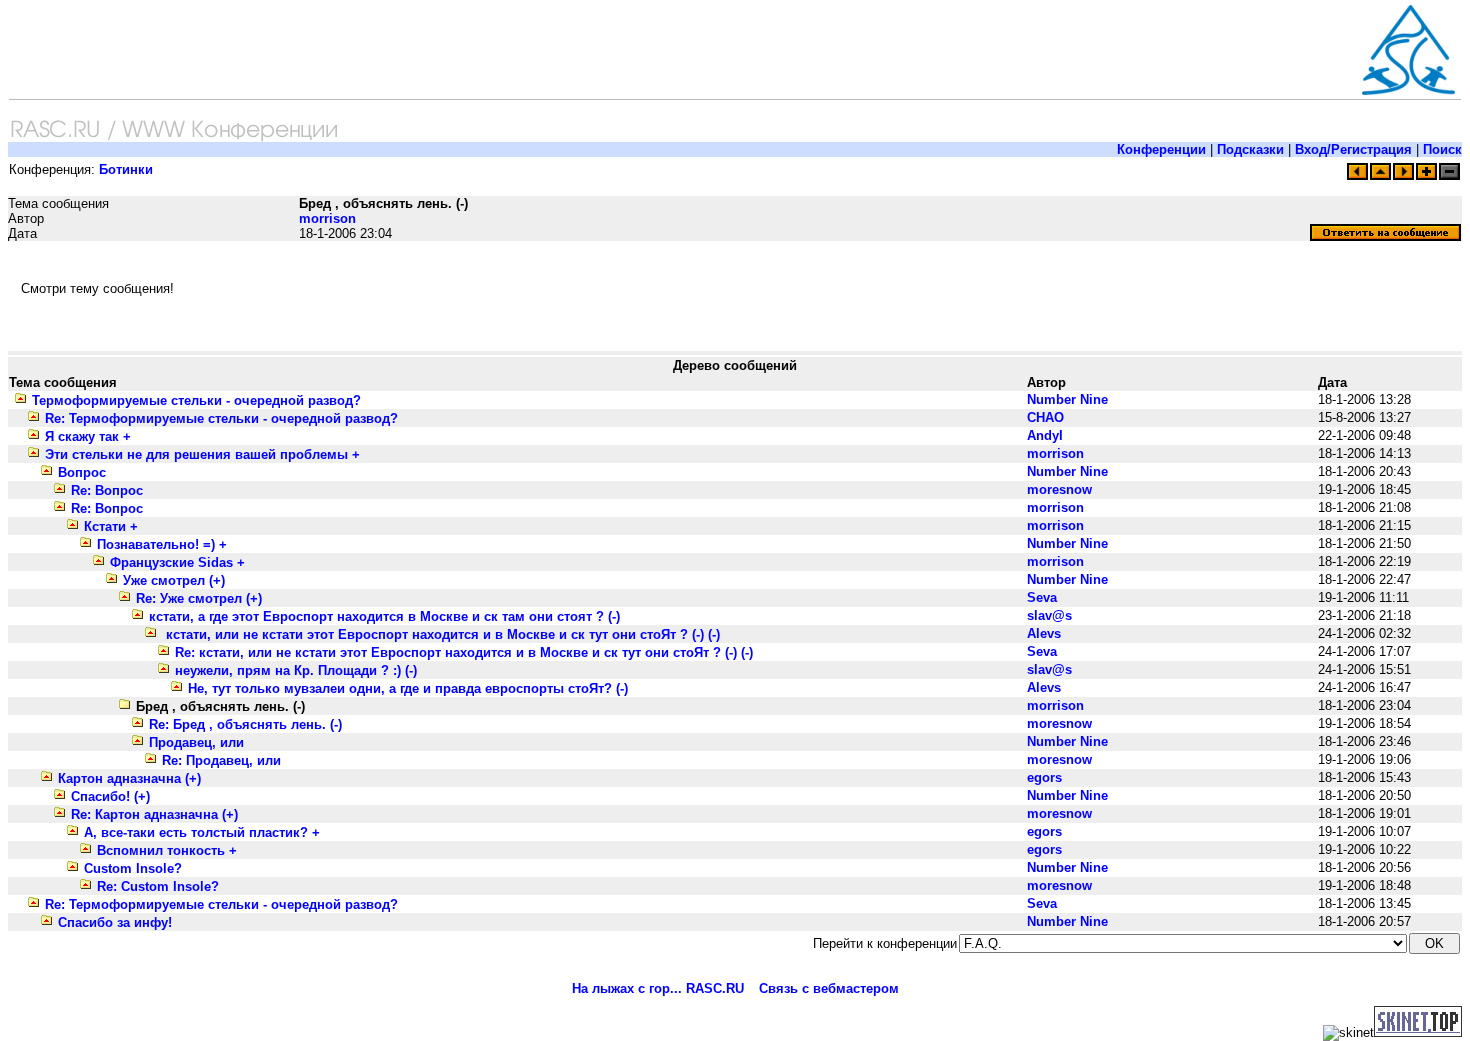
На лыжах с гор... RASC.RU (658, 988)
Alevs (1044, 633)
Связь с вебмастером (829, 988)
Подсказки (1250, 149)
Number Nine (1067, 399)
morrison (327, 218)
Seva (1042, 597)
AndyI (1045, 435)
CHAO (1045, 417)
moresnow (1059, 489)
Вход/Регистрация (1353, 149)
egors (1044, 777)
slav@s (1049, 615)
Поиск (1442, 149)
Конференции (1161, 149)
